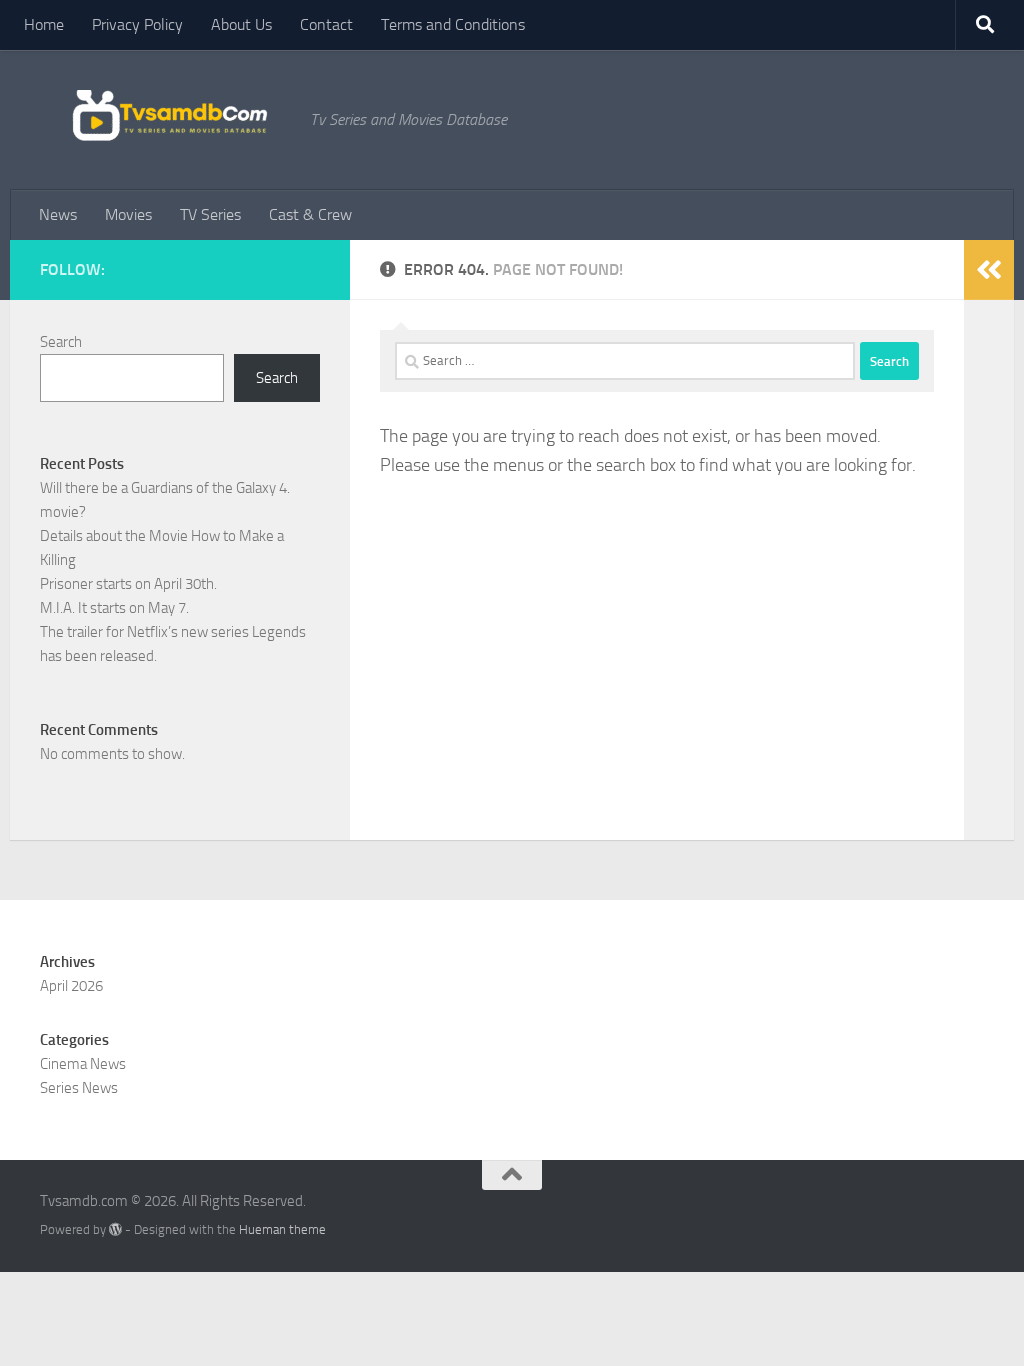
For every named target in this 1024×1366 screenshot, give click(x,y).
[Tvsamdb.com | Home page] (165, 119)
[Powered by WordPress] (115, 1229)
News (58, 214)
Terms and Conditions (453, 24)
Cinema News (83, 1064)
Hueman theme (282, 1229)
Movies (128, 214)
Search (61, 342)
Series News (79, 1088)
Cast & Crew (310, 214)
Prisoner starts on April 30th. (128, 584)
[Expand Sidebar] (989, 270)
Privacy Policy (137, 24)
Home (44, 24)
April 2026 (71, 986)
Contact (326, 24)
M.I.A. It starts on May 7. (114, 608)
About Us (241, 24)
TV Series (210, 214)
